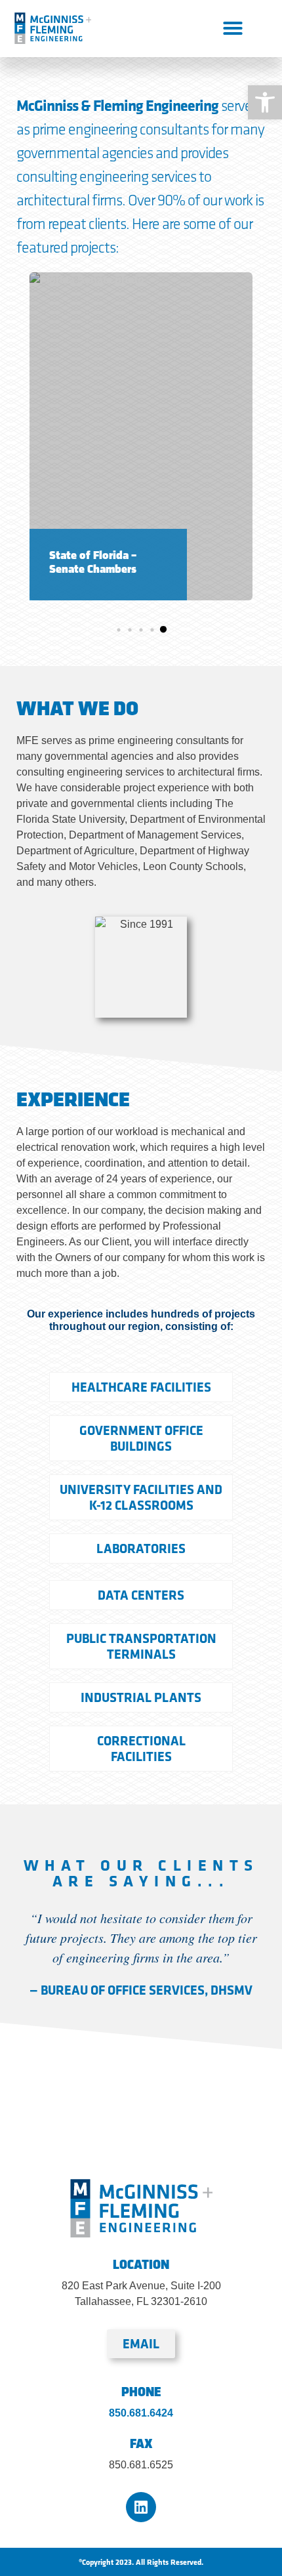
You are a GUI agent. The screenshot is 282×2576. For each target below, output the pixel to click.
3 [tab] (141, 630)
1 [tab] (119, 630)
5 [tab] (163, 630)
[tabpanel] (141, 436)
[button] (233, 28)
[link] (265, 102)
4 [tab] (152, 630)
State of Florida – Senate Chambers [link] (93, 563)
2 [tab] (130, 630)
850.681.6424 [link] (141, 2413)
